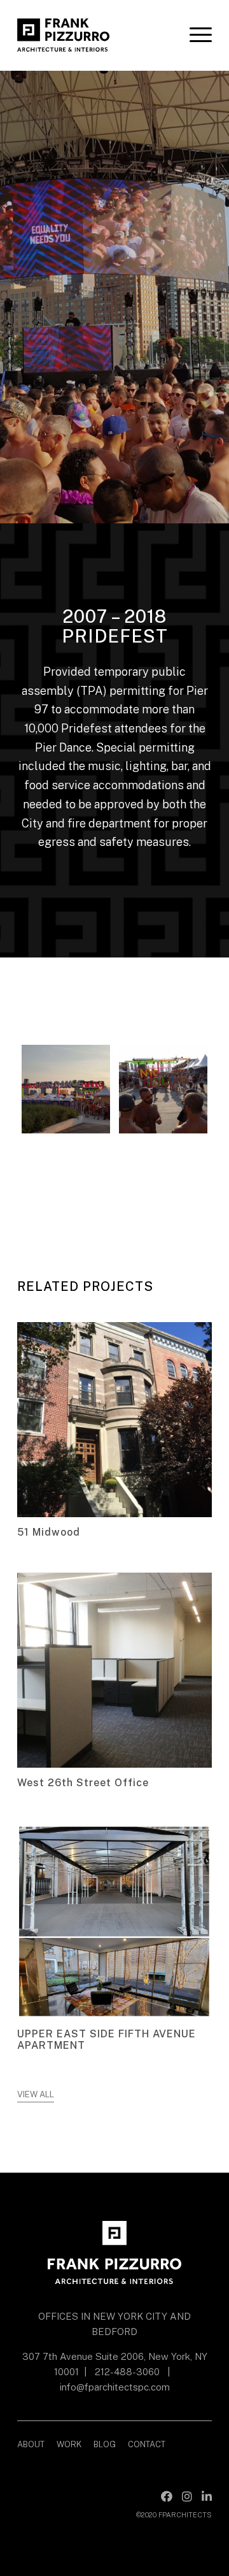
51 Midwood (49, 1532)
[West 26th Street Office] (114, 1670)
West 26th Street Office (83, 1783)
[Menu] (194, 35)
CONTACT (147, 2444)
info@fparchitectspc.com (115, 2387)
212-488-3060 (127, 2372)
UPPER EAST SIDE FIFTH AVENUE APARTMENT (107, 2040)
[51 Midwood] (114, 1420)
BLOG (105, 2444)
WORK (69, 2444)
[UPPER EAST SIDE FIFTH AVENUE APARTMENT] (114, 1921)
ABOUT (31, 2444)
